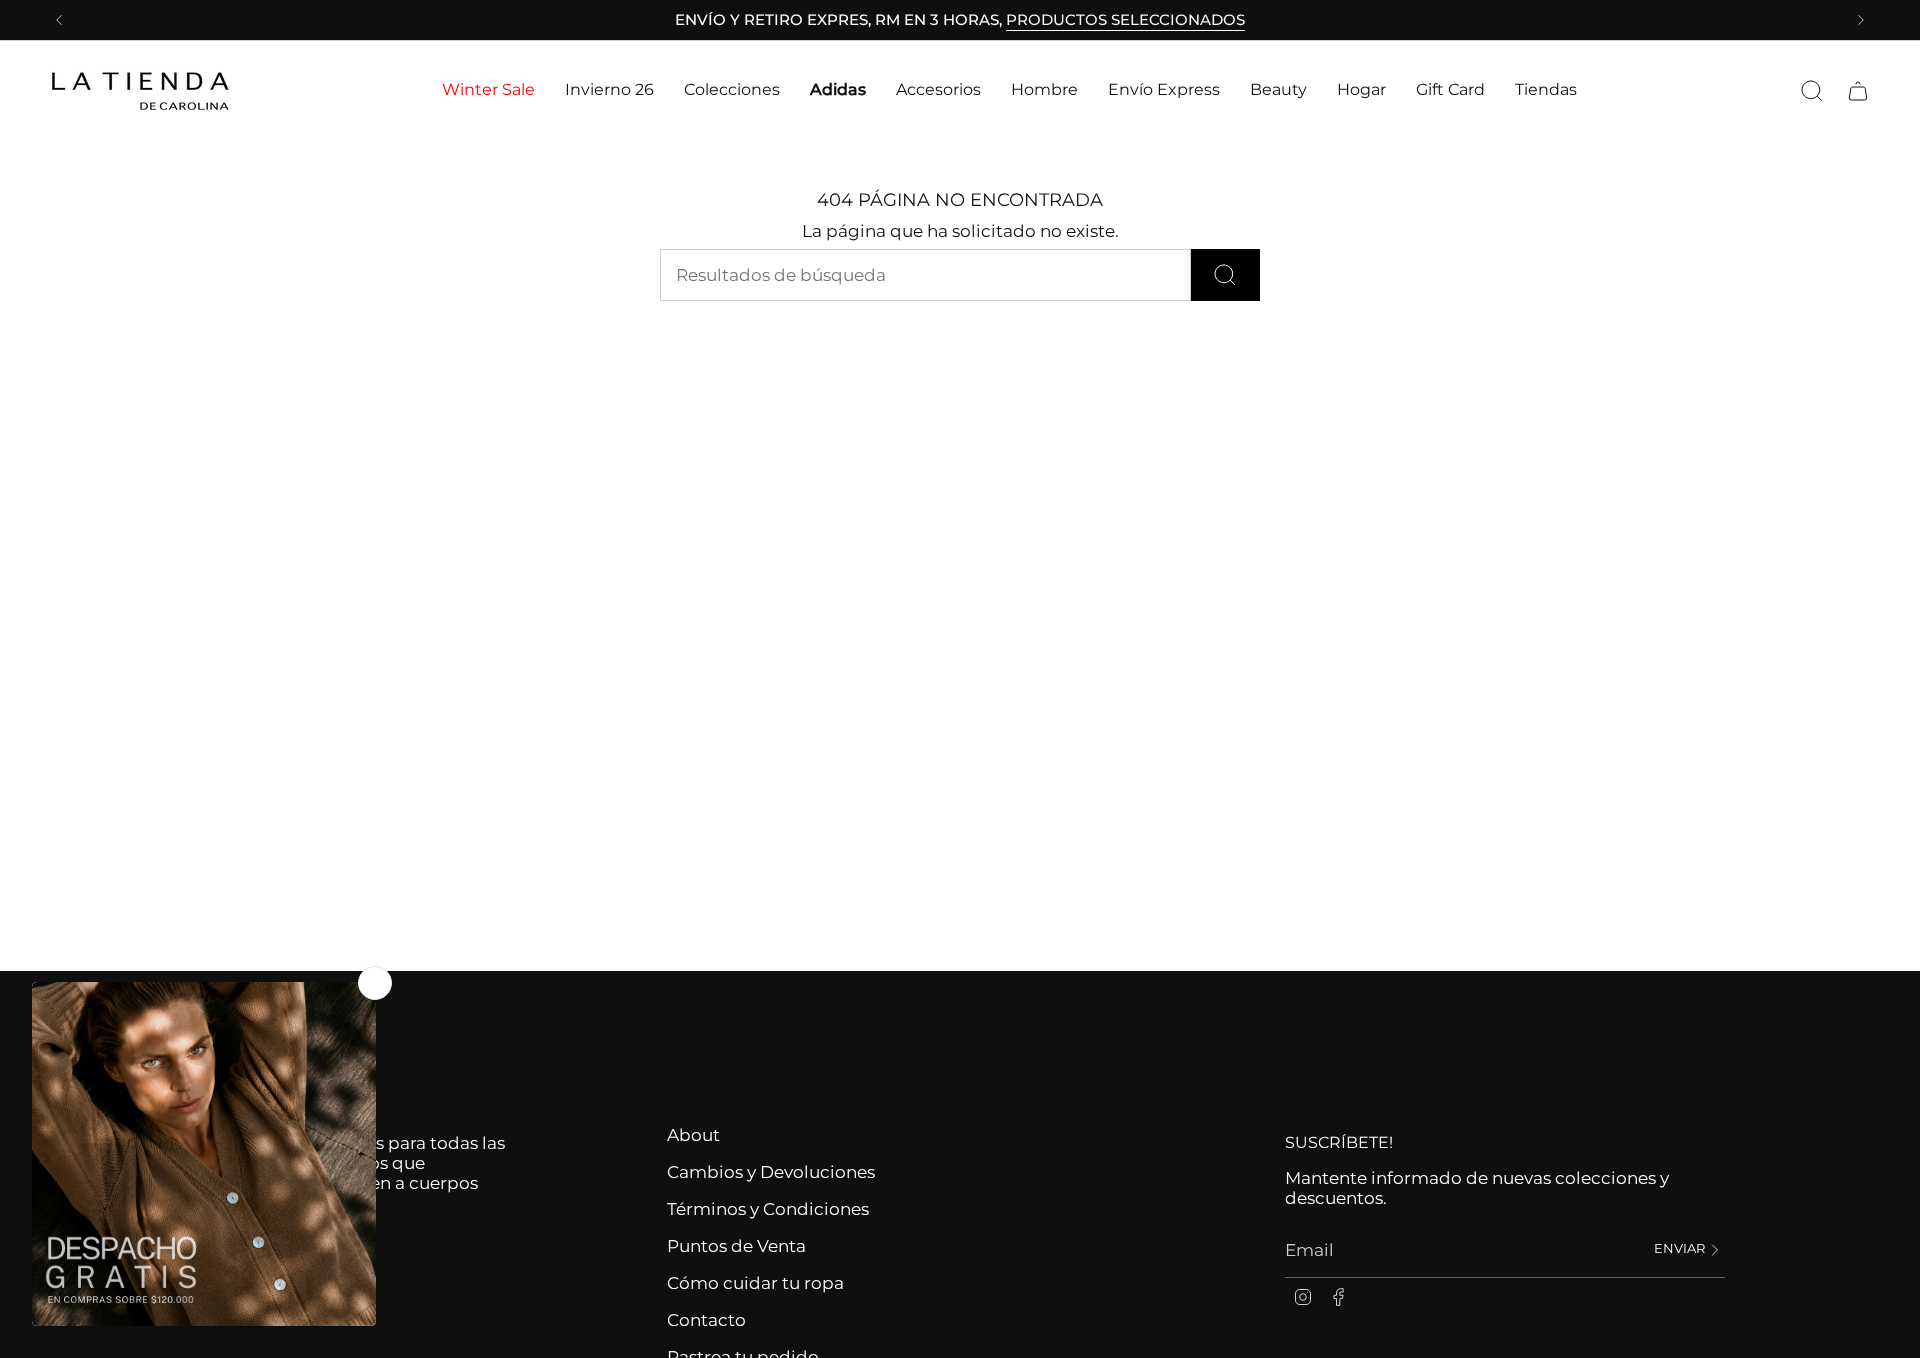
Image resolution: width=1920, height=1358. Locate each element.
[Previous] (59, 20)
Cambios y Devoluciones (771, 1172)
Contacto (706, 1320)
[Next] (1861, 20)
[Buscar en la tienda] (1225, 275)
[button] (488, 90)
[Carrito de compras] (1858, 91)
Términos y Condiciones (768, 1209)
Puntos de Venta (736, 1246)
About (693, 1135)
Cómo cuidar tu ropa (755, 1283)
